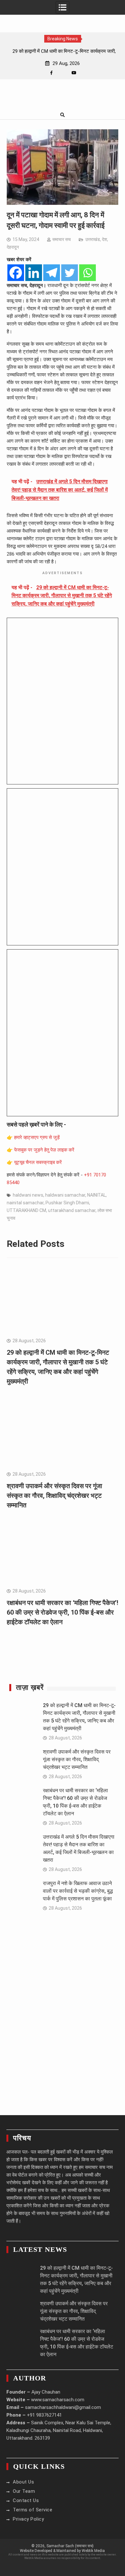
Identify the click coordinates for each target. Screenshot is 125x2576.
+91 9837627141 (44, 2415)
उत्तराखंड (93, 239)
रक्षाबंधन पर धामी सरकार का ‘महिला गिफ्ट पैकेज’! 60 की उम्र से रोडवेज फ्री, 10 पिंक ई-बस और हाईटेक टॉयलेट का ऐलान (63, 1612)
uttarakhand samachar (72, 1210)
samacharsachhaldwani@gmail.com (63, 2407)
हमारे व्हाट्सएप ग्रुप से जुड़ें (37, 1137)
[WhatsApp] (63, 73)
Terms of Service (33, 2510)
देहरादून (13, 247)
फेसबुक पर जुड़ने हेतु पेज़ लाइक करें (44, 1150)
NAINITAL (96, 1195)
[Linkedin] (34, 273)
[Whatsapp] (88, 273)
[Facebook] (51, 73)
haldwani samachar (65, 1195)
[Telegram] (52, 273)
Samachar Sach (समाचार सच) (70, 2546)
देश (104, 239)
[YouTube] (74, 73)
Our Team (24, 2491)
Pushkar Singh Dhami (67, 1203)
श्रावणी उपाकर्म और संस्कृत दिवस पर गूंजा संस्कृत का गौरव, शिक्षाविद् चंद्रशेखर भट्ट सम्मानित (54, 1496)
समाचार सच (62, 239)
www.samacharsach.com (58, 2400)
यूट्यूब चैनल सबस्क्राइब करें (38, 1162)
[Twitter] (70, 273)
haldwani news (28, 1195)
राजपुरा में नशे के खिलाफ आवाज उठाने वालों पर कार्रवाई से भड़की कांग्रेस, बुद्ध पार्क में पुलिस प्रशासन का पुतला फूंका (78, 1891)
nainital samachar (25, 1203)
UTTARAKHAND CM (26, 1210)
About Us (23, 2482)
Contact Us (26, 2500)
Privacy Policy (28, 2519)
